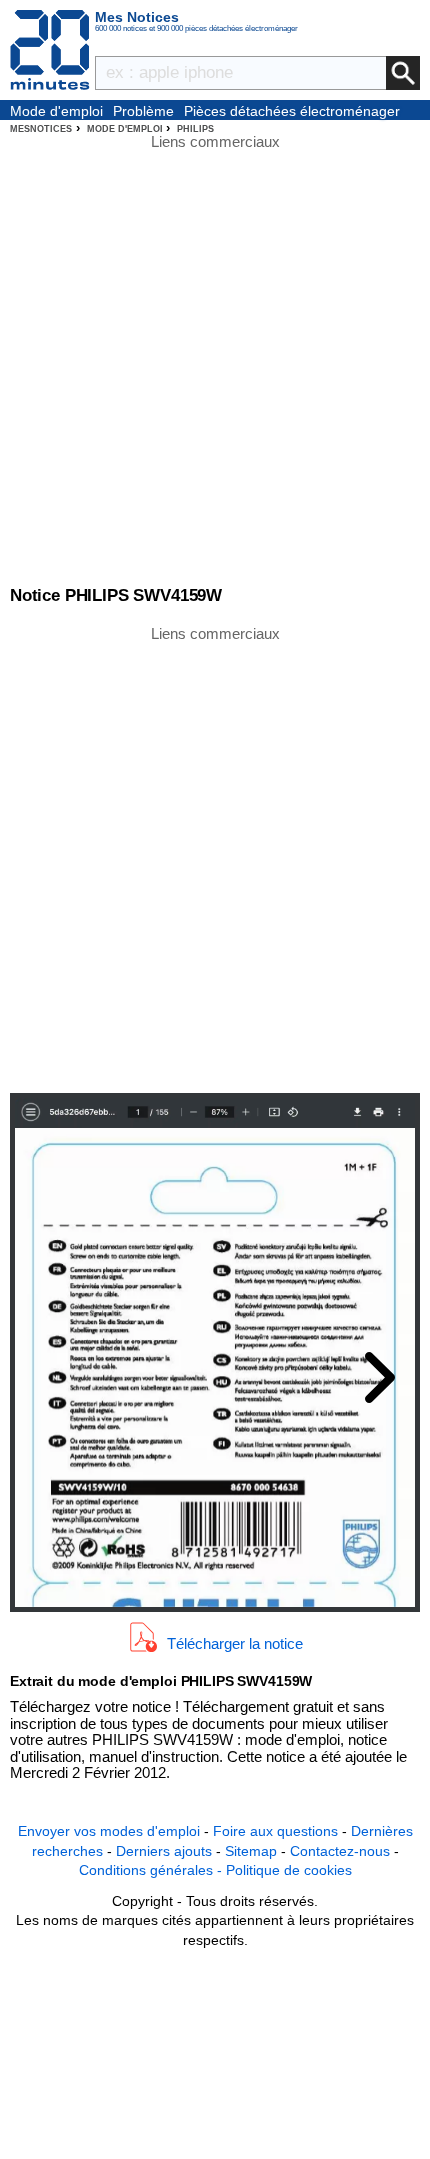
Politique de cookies (289, 1870)
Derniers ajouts (164, 1851)
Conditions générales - (152, 1870)
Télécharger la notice (235, 1642)
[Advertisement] (215, 858)
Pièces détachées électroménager (292, 111)
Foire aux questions (275, 1831)
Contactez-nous (340, 1851)
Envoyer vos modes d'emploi (109, 1831)
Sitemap (251, 1851)
